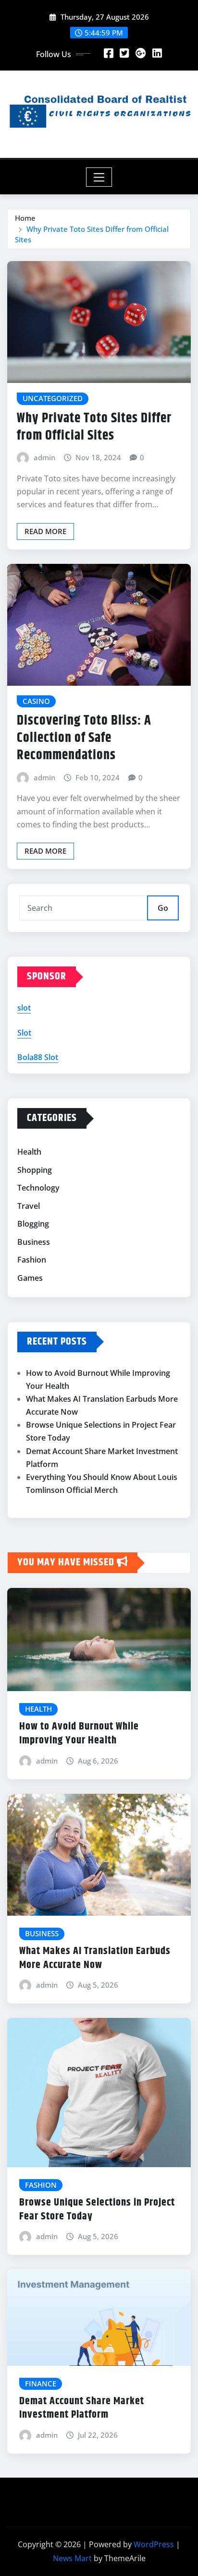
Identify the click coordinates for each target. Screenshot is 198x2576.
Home (25, 218)
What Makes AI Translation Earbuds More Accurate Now (95, 1958)
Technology (38, 1188)
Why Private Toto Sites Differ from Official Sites (94, 427)
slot (24, 1008)
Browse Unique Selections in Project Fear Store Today (97, 2210)
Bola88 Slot (38, 1057)
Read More (45, 531)
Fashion (32, 1260)
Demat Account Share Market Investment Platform (82, 2408)
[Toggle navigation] (99, 177)
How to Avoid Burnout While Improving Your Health (79, 1734)
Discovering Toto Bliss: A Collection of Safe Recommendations (84, 738)
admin (44, 457)
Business (34, 1242)
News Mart (72, 2558)
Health (29, 1152)
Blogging (33, 1224)
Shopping (35, 1170)
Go (163, 908)
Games (30, 1278)
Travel (29, 1206)
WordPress (154, 2544)
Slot (24, 1033)
